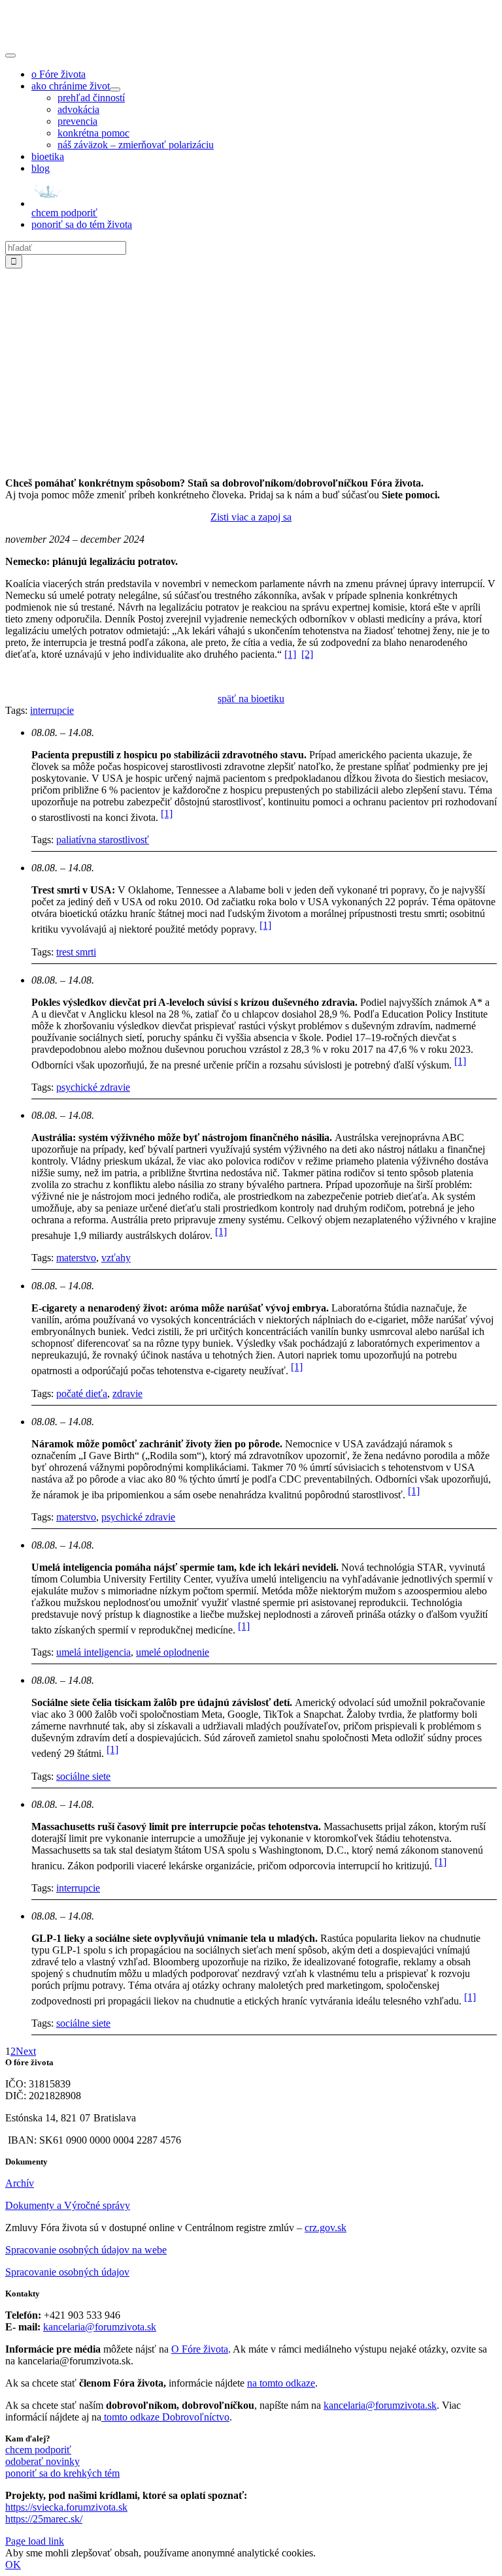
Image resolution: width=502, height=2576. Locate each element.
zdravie (127, 1393)
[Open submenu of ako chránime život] (115, 89)
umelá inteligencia (93, 1652)
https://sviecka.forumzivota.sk (66, 2507)
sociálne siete (83, 1776)
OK (13, 2565)
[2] (307, 654)
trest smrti (76, 952)
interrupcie (52, 710)
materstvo (76, 1258)
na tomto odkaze (281, 2383)
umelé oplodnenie (173, 1652)
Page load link (35, 2541)
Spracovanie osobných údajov (67, 2272)
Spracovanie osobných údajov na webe (86, 2250)
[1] (290, 654)
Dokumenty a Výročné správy (68, 2205)
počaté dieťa (82, 1393)
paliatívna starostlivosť (103, 840)
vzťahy (116, 1258)
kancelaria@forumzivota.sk (100, 2327)
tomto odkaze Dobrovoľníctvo (167, 2417)
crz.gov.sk (326, 2228)
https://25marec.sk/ (44, 2519)
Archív (20, 2183)
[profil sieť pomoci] (251, 461)
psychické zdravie (93, 1087)
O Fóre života (200, 2349)
